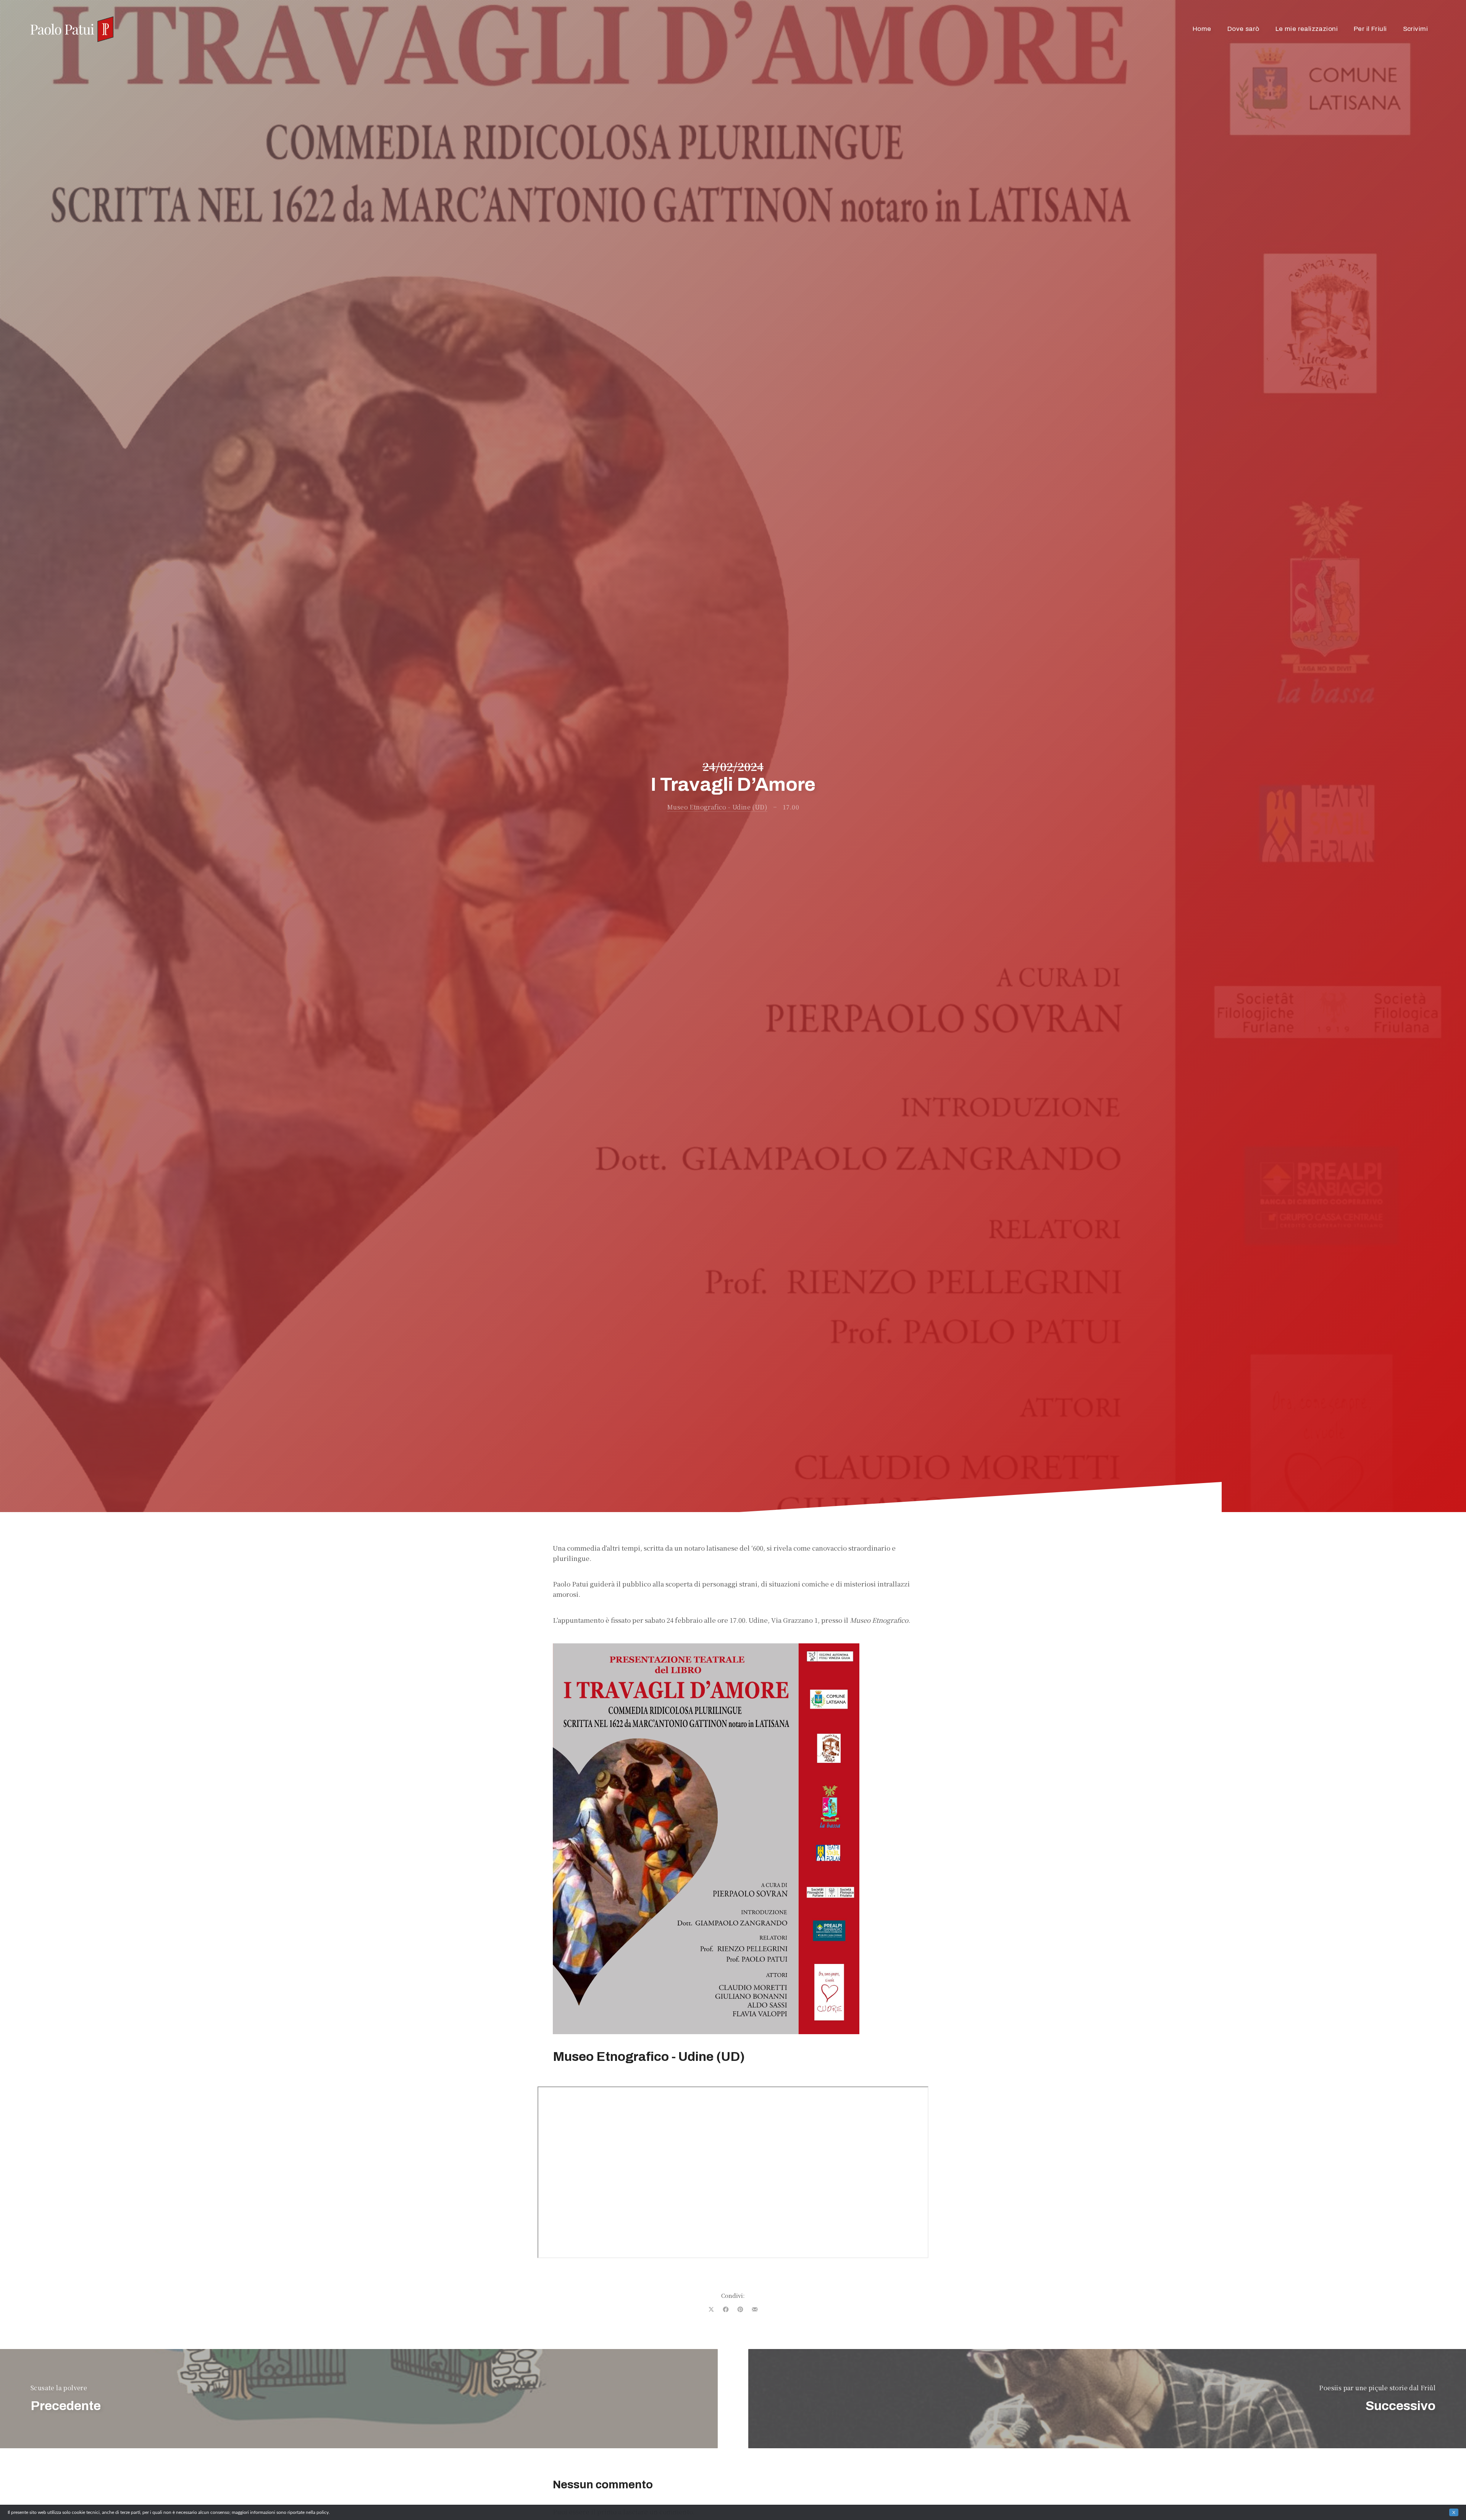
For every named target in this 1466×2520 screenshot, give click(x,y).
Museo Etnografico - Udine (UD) (717, 807)
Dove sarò (1243, 29)
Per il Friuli (1370, 29)
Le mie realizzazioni (1307, 29)
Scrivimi (1415, 29)
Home (1202, 29)
